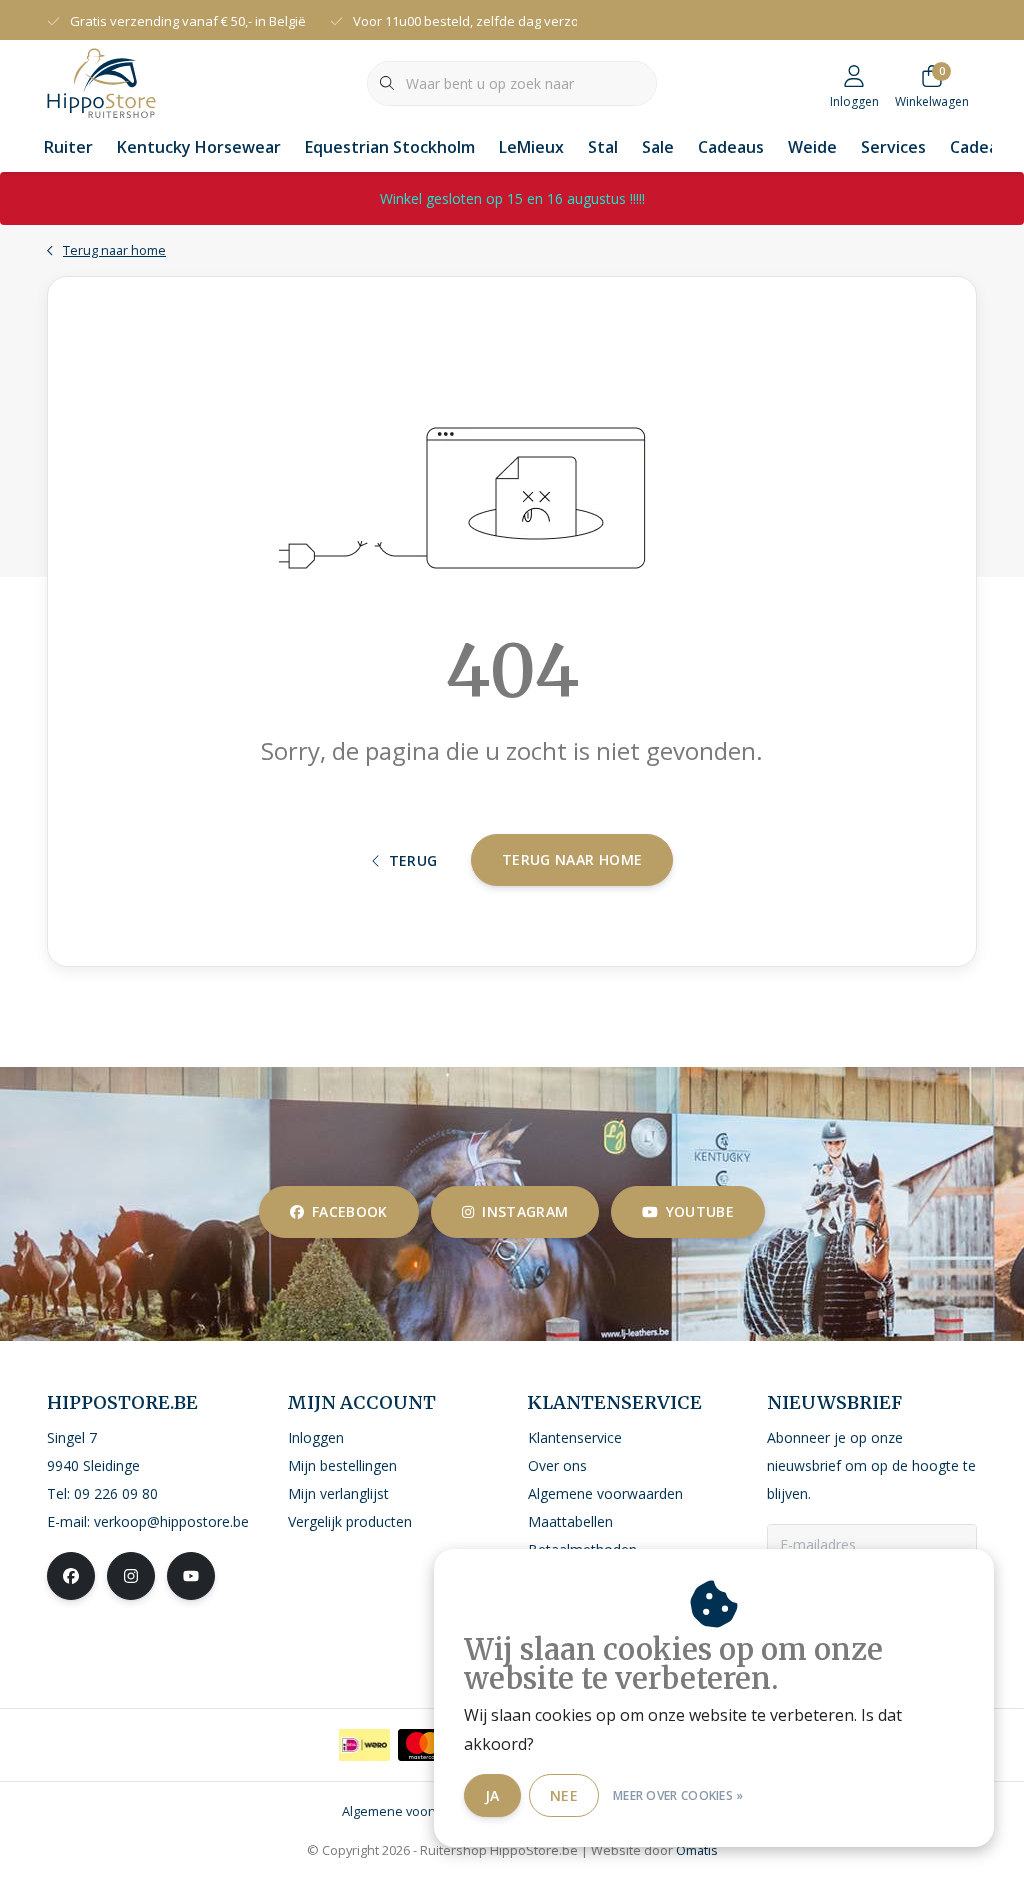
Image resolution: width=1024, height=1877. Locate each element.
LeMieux (531, 147)
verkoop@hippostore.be (171, 1521)
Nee (564, 1795)
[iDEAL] (364, 1745)
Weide (812, 147)
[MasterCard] (423, 1745)
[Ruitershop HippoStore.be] (101, 81)
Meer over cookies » (678, 1795)
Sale (658, 147)
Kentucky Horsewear (199, 147)
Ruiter (68, 147)
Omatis (697, 1850)
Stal (603, 147)
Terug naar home (572, 859)
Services (893, 147)
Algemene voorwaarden (414, 1811)
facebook (350, 1211)
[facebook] (71, 1576)
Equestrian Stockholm (390, 147)
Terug (413, 860)
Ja (492, 1795)
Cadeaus (731, 147)
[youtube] (191, 1576)
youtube (700, 1211)
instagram (525, 1211)
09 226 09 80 (116, 1493)
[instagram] (131, 1576)
